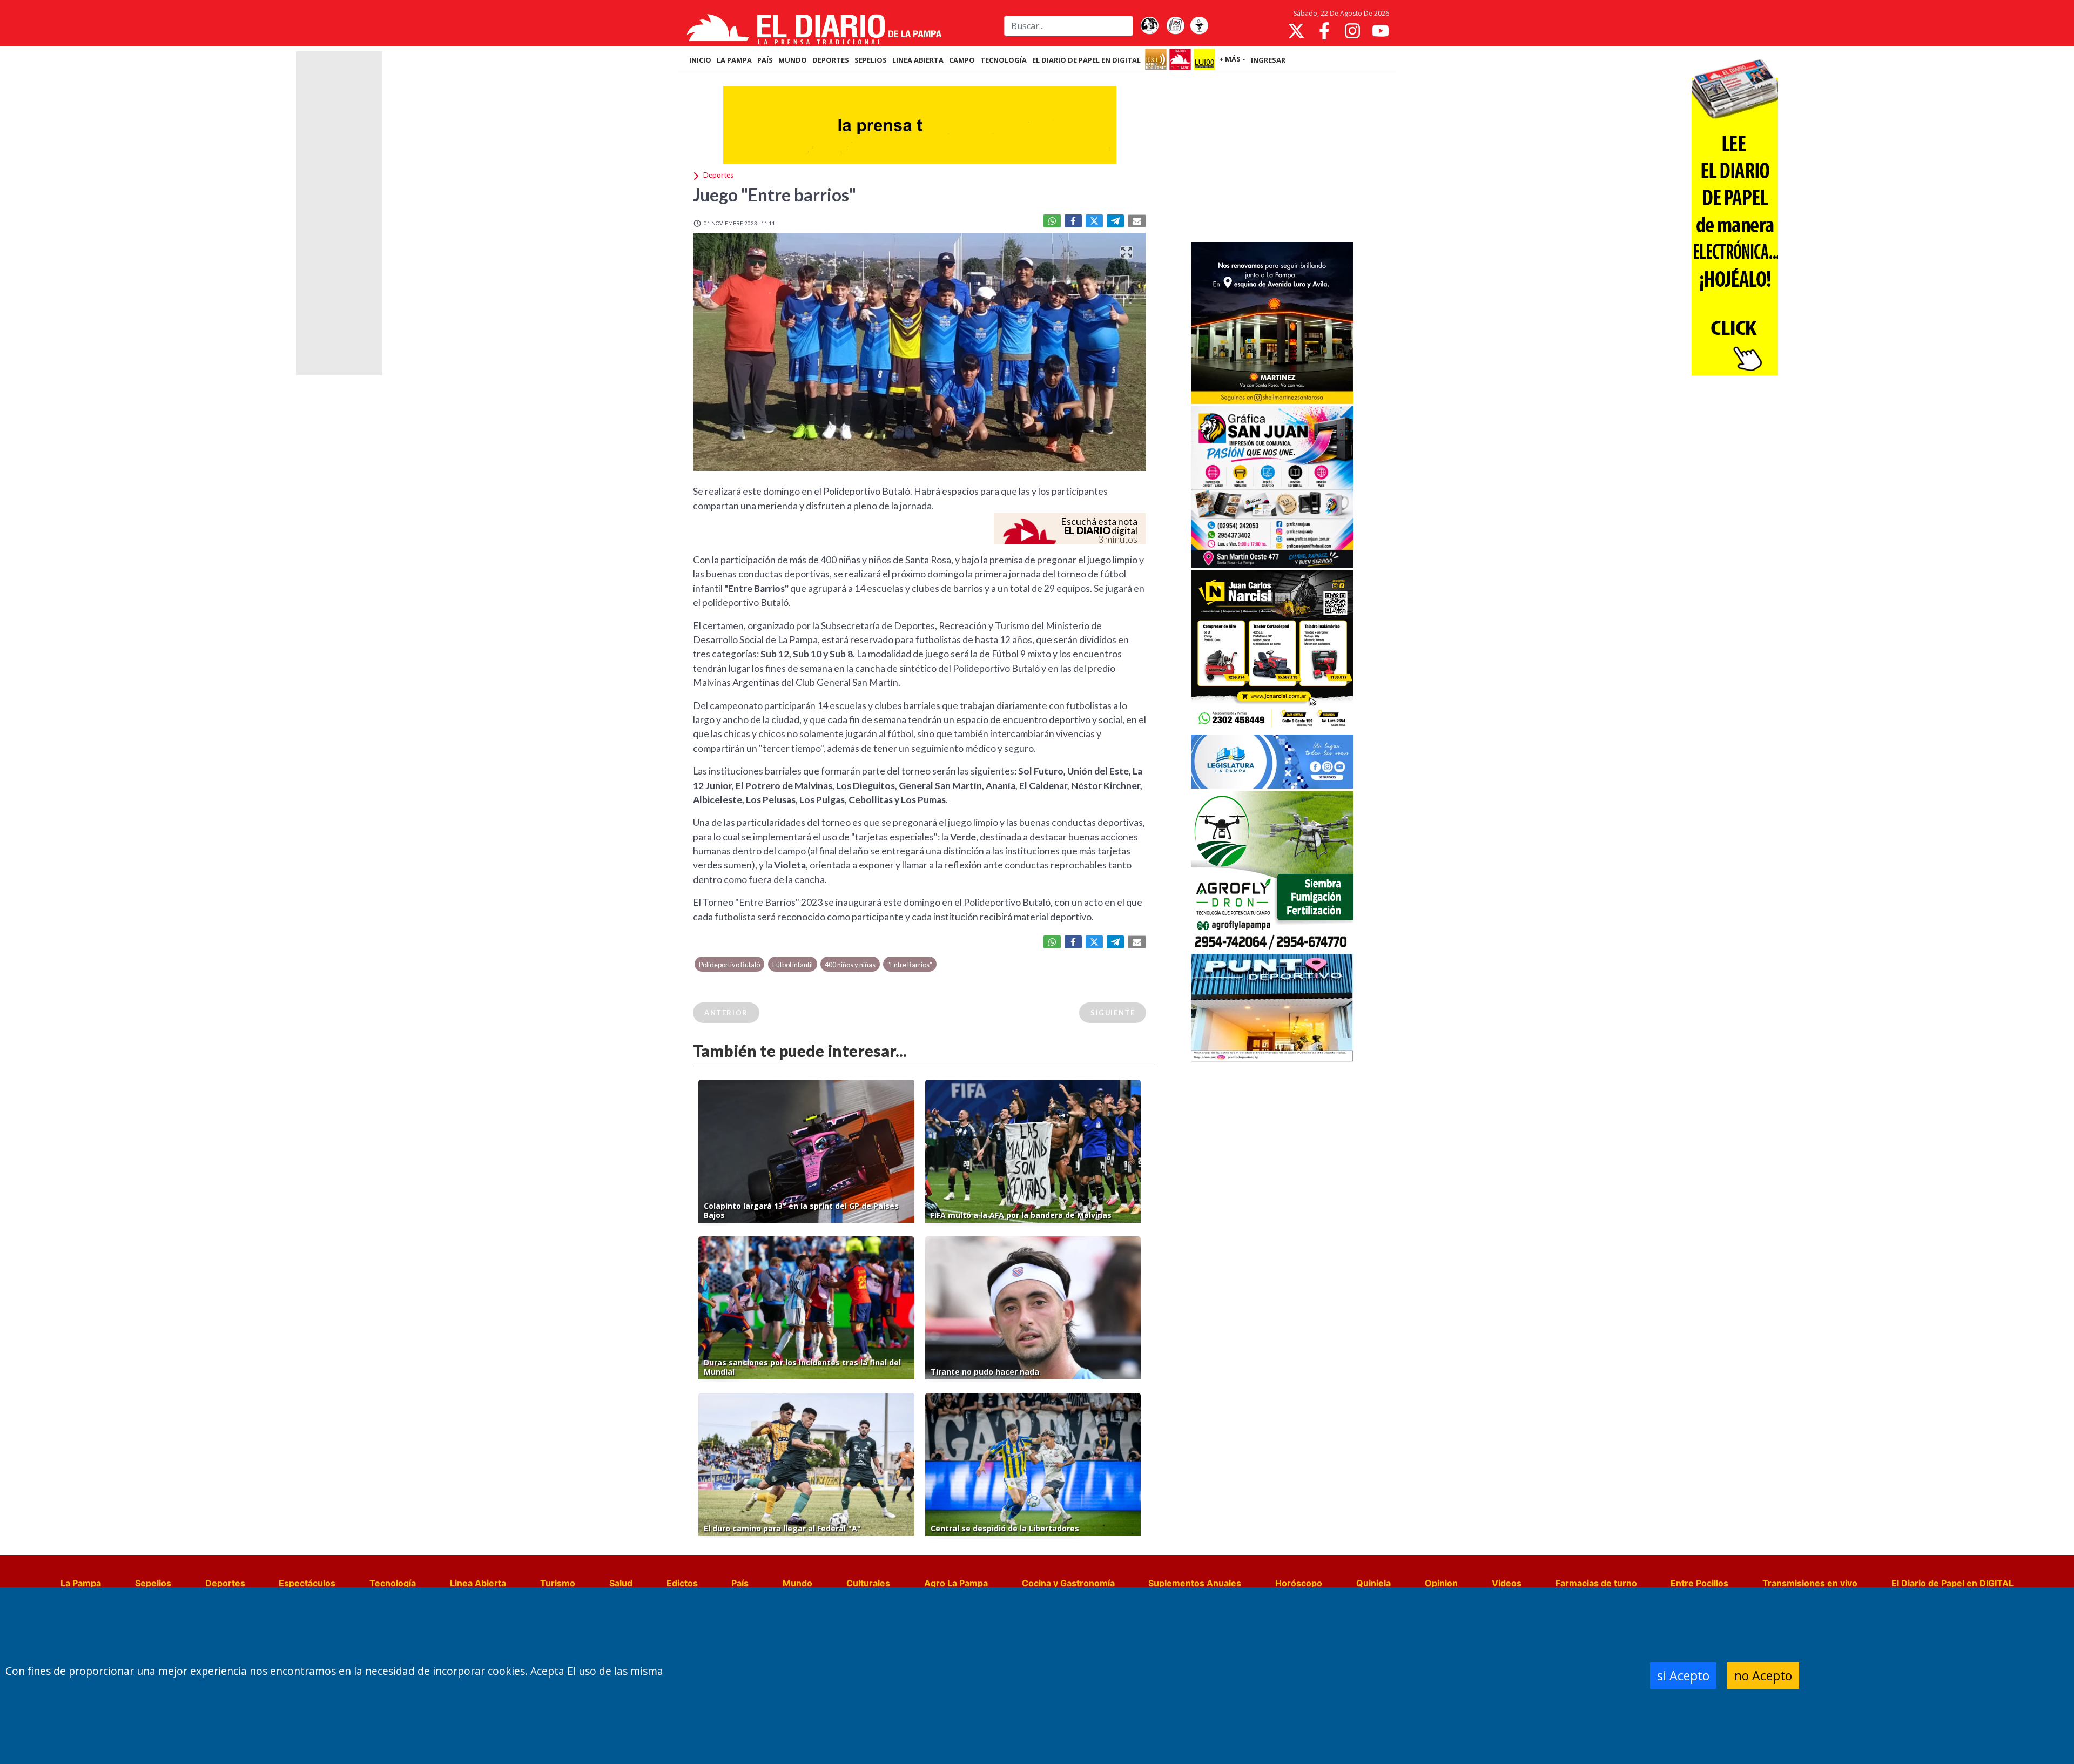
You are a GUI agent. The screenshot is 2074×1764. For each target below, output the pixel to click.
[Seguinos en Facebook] (1324, 31)
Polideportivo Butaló (729, 965)
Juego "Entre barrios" (775, 195)
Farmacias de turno (1596, 1583)
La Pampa (81, 1583)
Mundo (797, 1583)
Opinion (1441, 1583)
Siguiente (1113, 1013)
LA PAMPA (734, 60)
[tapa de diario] (1175, 26)
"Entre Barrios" (910, 965)
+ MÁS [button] (1230, 59)
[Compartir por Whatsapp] (1052, 221)
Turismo (558, 1583)
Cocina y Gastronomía (1068, 1583)
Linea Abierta (478, 1583)
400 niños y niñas (850, 965)
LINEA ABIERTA (918, 60)
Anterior (726, 1013)
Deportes (225, 1583)
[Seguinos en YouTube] (1381, 31)
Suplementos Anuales (1195, 1583)
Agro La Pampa (956, 1583)
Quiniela (1373, 1583)
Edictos (682, 1583)
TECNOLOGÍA (1004, 60)
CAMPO (962, 60)
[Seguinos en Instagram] (1352, 31)
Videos (1507, 1583)
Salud (621, 1583)
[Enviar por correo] (1137, 221)
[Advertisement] (1272, 159)
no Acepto (1763, 1675)
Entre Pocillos (1699, 1583)
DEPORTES (831, 60)
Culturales (868, 1583)
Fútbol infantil (793, 965)
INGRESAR (1268, 60)
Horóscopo (1299, 1583)
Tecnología (393, 1583)
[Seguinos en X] (1296, 31)
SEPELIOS (871, 60)
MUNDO (793, 60)
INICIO (700, 60)
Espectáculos (307, 1583)
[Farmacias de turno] (1199, 26)
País (740, 1583)
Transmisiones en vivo (1810, 1583)
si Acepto (1683, 1675)
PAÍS (765, 60)
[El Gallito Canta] (1149, 26)
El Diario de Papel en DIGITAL (1086, 60)
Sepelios (153, 1583)
